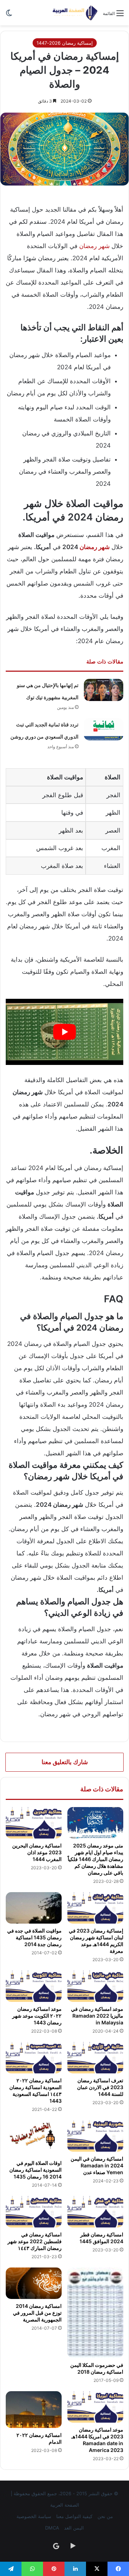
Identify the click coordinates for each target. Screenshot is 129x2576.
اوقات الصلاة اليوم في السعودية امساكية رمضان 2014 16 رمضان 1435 (35, 2170)
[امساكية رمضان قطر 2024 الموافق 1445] (95, 2212)
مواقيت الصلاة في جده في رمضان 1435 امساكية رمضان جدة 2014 (34, 1937)
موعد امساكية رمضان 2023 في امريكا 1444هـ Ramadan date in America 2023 (97, 2440)
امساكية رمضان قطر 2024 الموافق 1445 (101, 2238)
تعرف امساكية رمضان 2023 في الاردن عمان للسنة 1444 (100, 2087)
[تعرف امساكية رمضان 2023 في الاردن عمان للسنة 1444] (95, 2058)
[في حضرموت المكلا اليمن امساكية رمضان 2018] (95, 2313)
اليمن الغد (74, 2528)
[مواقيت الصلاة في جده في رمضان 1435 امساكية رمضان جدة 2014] (34, 1908)
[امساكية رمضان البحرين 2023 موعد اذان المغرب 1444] (34, 1823)
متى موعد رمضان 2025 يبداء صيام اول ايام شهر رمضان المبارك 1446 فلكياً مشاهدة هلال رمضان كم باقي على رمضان (95, 1859)
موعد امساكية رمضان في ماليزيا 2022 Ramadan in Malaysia (97, 2016)
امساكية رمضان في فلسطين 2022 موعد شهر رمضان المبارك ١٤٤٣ (35, 2241)
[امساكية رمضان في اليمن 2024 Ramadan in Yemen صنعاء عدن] (95, 2136)
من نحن (105, 2516)
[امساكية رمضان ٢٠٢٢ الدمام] (34, 2410)
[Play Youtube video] (64, 1032)
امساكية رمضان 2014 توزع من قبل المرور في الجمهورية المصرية (37, 2313)
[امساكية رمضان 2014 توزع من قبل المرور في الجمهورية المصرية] (34, 2283)
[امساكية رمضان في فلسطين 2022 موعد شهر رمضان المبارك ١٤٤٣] (34, 2212)
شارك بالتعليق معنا (65, 1762)
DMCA (52, 2528)
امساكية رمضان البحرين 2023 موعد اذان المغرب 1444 (37, 1852)
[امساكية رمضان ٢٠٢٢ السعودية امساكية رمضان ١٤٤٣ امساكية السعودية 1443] (34, 2058)
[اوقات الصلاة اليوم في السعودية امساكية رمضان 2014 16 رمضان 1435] (34, 2138)
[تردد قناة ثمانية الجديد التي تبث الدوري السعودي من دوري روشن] (104, 729)
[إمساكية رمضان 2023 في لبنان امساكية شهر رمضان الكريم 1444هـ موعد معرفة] (95, 1908)
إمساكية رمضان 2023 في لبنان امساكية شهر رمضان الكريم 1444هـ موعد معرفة (96, 1941)
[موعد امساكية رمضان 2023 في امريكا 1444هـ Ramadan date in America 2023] (95, 2407)
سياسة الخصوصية (34, 2516)
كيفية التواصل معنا (74, 2516)
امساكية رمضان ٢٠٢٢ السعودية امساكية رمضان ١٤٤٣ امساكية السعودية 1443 (35, 2091)
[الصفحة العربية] (75, 13)
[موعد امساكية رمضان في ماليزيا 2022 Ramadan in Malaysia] (95, 1986)
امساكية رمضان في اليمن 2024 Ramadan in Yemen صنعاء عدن (97, 2165)
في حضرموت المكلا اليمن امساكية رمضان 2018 (97, 2368)
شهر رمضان (94, 246)
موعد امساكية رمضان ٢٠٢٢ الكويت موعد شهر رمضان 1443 (37, 2016)
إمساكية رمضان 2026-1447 (65, 43)
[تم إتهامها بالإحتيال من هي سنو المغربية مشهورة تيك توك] (104, 690)
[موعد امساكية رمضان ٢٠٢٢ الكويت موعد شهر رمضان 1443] (34, 1986)
